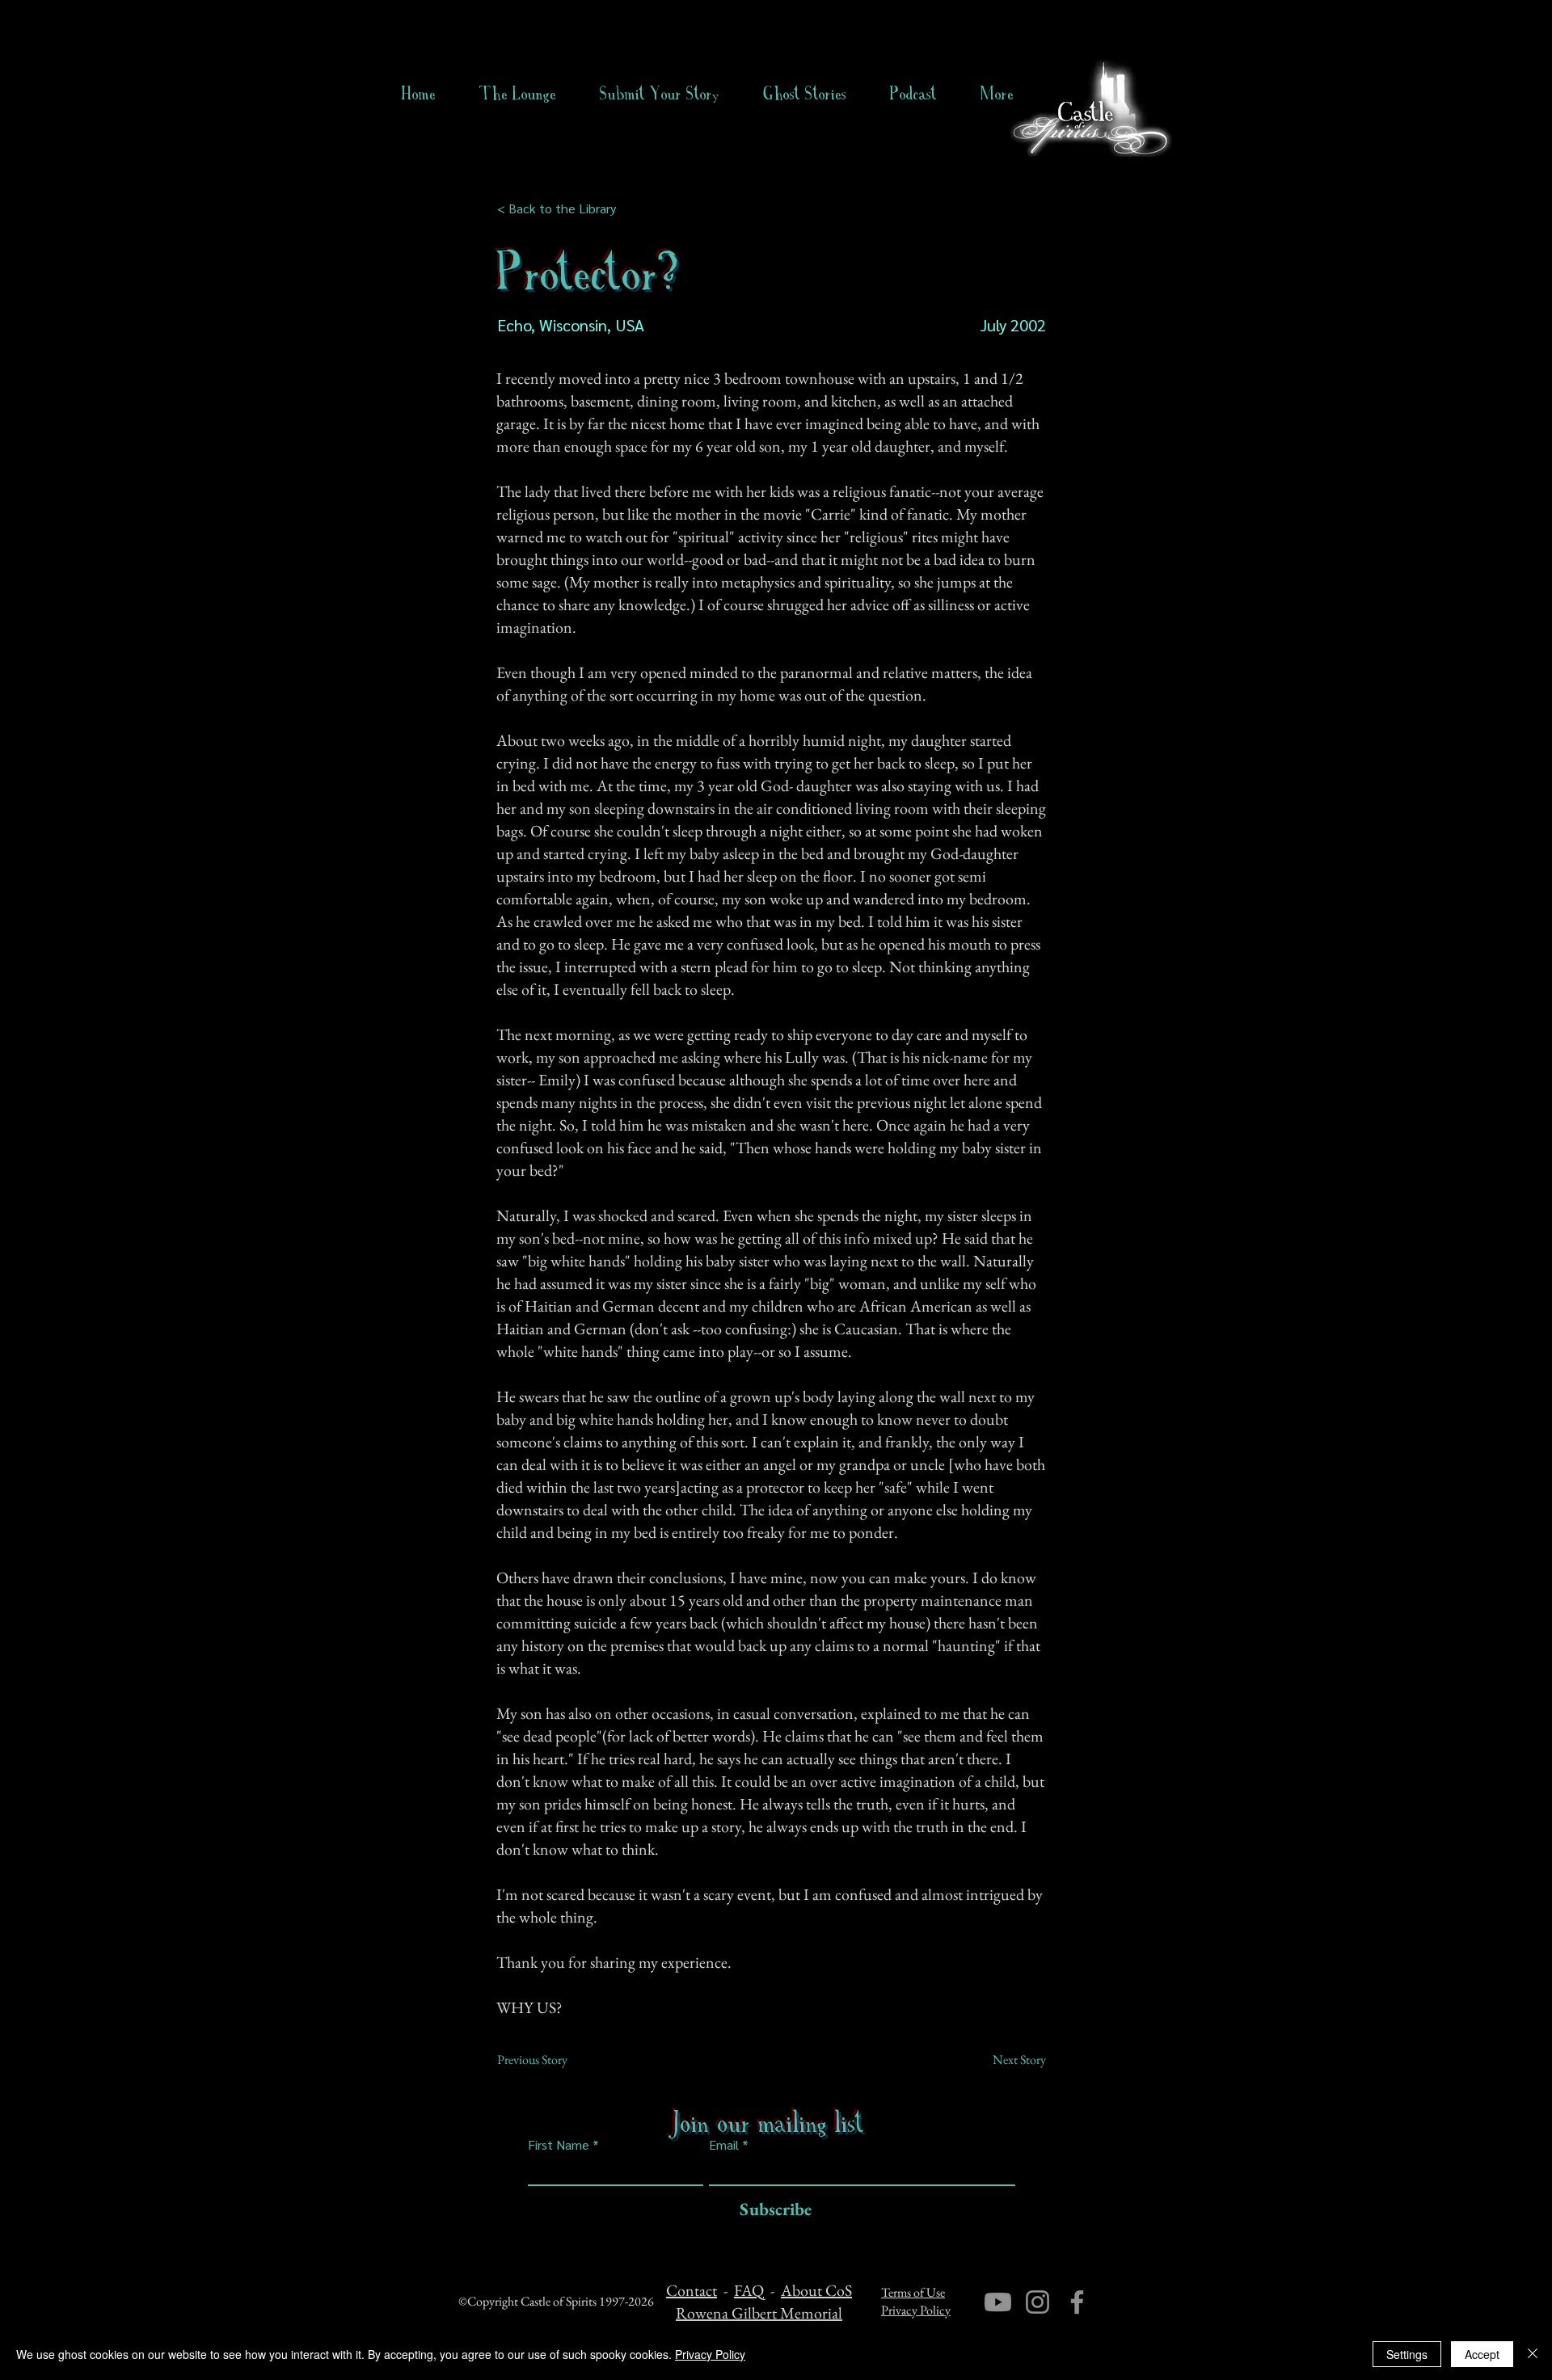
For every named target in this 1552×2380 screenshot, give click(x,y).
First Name (559, 2145)
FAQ (749, 2290)
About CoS (816, 2290)
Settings (1407, 2354)
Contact (692, 2290)
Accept (1482, 2354)
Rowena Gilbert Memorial (759, 2313)
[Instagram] (1037, 2302)
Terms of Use (913, 2292)
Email (724, 2145)
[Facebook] (1077, 2302)
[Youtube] (998, 2302)
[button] (805, 94)
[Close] (1533, 2354)
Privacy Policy (916, 2310)
